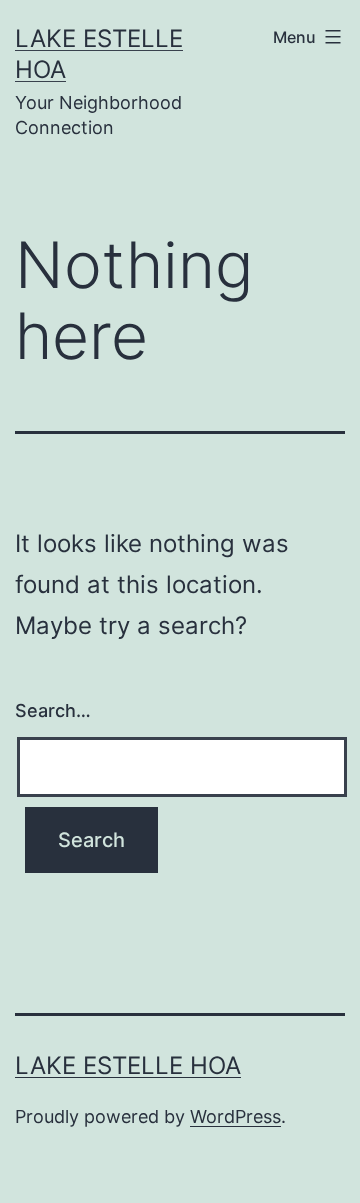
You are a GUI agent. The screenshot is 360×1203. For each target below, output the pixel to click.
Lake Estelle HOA (128, 1065)
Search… (53, 710)
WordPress (235, 1116)
